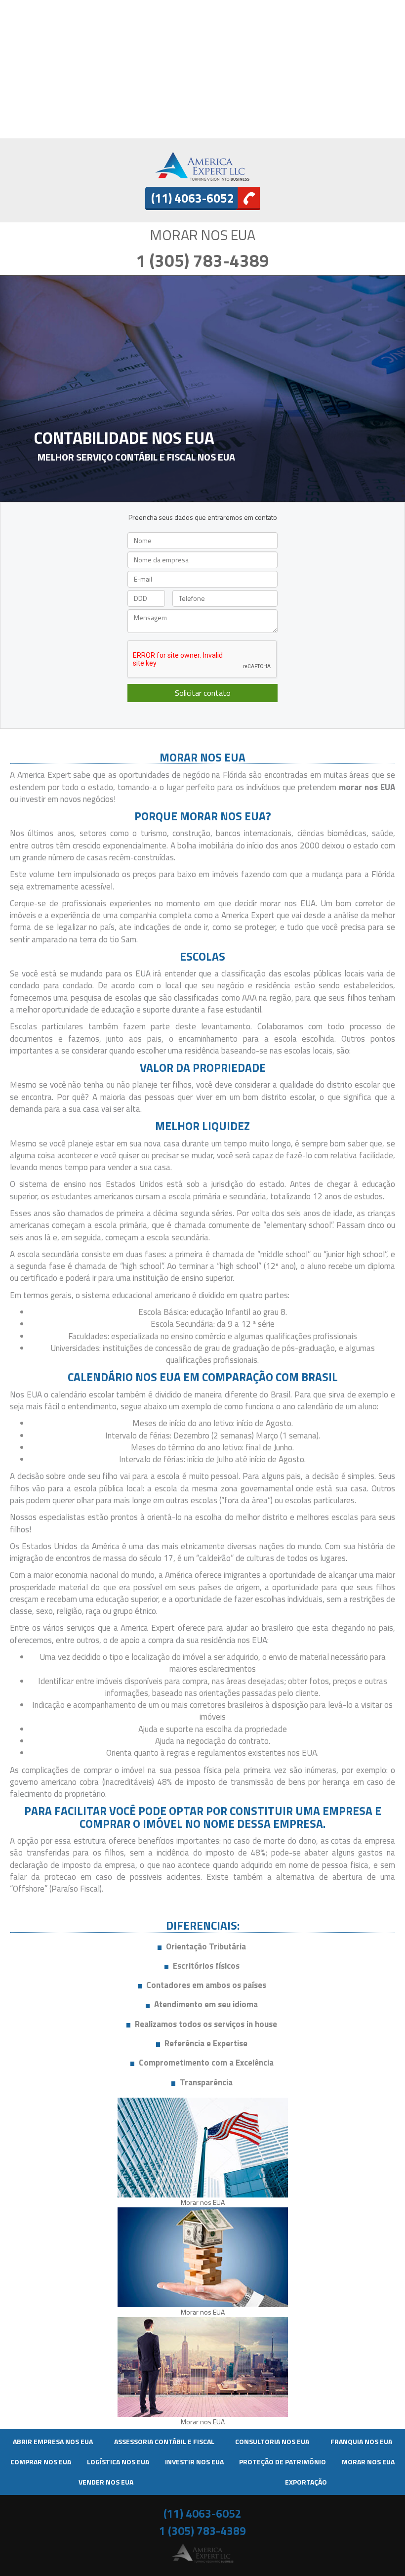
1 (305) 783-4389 (202, 260)
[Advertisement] (202, 69)
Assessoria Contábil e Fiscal (164, 2441)
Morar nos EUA (368, 2462)
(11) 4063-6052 (202, 2513)
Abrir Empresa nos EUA (53, 2441)
